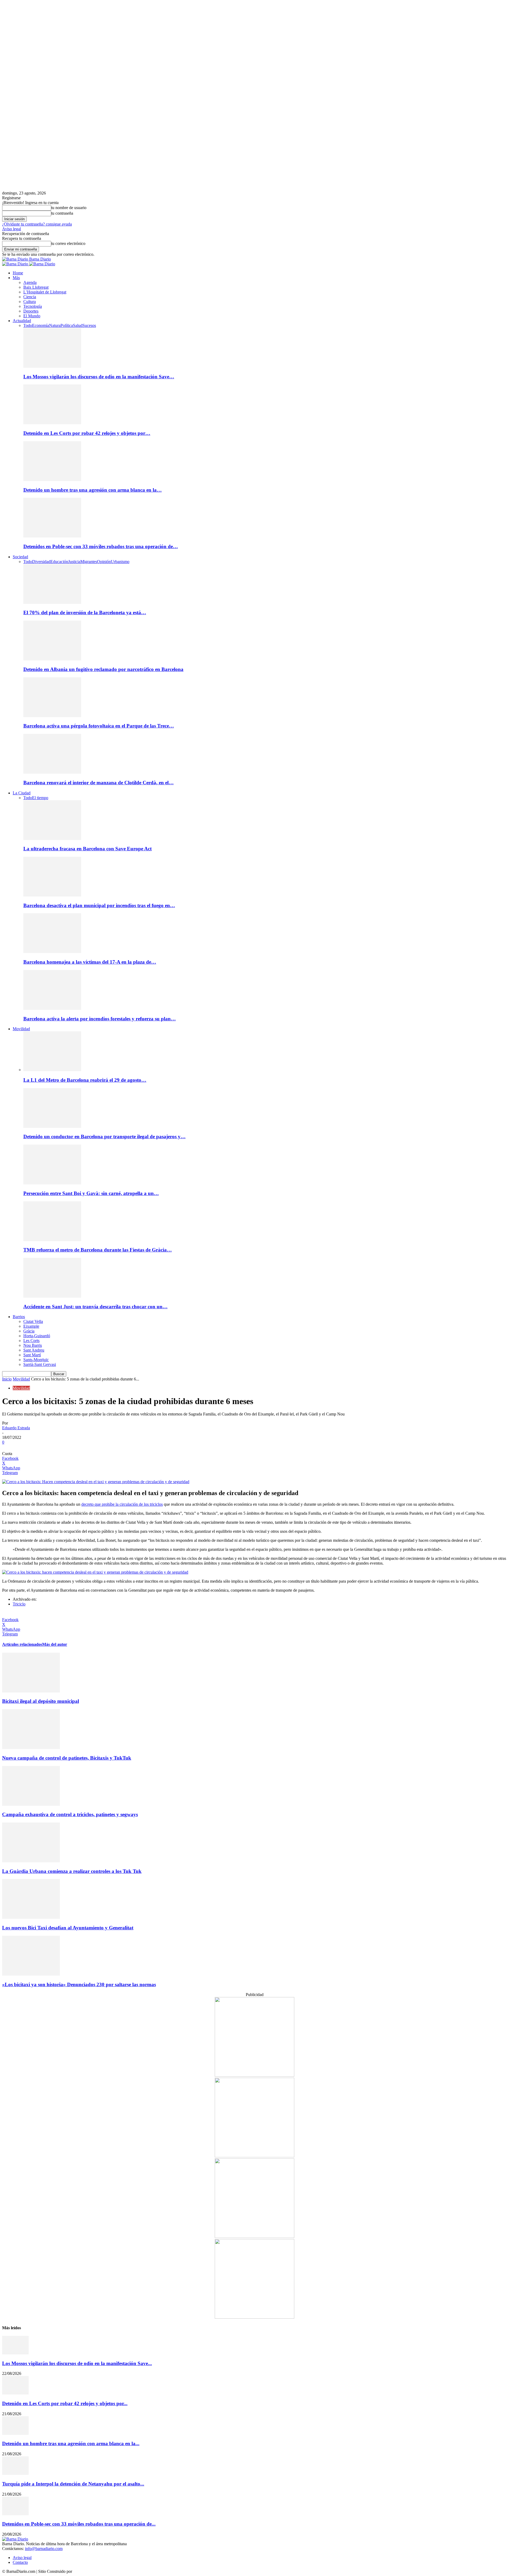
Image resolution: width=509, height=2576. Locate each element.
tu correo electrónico (68, 243)
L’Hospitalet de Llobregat (45, 292)
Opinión (104, 562)
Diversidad (41, 562)
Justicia (74, 562)
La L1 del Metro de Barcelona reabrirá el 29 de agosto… (85, 1080)
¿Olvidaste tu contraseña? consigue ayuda (37, 224)
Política (67, 325)
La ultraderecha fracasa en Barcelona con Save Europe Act (87, 849)
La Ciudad (22, 793)
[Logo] (16, 264)
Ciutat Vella (33, 1321)
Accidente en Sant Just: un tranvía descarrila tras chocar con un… (95, 1307)
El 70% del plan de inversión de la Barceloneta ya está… (85, 612)
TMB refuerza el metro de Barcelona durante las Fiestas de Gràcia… (98, 1250)
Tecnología (33, 306)
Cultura (30, 302)
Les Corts (31, 1341)
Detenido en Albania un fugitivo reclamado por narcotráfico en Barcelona (103, 669)
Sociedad (20, 557)
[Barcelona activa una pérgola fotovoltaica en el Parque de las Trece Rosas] (52, 716)
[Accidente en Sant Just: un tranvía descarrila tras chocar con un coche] (52, 1296)
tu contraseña (62, 213)
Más (16, 278)
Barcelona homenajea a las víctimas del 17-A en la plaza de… (90, 962)
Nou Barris (33, 1345)
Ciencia (30, 297)
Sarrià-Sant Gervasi (40, 1364)
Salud (78, 325)
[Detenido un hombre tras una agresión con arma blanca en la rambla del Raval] (52, 480)
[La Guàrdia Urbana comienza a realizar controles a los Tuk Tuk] (31, 1861)
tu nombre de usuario (69, 208)
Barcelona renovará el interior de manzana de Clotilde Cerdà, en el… (98, 783)
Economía (41, 325)
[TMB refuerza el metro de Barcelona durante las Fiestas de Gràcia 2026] (52, 1240)
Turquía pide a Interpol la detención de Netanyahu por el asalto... (73, 2484)
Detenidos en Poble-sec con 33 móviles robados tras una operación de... (79, 2524)
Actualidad (22, 321)
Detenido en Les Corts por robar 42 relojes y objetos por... (65, 2403)
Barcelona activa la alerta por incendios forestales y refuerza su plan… (100, 1019)
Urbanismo (120, 562)
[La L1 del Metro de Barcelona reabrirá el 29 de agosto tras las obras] (52, 1070)
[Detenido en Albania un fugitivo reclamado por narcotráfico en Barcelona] (52, 659)
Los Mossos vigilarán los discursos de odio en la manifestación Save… (99, 377)
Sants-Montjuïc (36, 1360)
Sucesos (89, 325)
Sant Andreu (34, 1350)
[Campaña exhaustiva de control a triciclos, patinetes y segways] (31, 1804)
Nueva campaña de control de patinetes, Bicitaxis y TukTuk (67, 1758)
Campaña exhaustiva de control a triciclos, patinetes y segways (70, 1814)
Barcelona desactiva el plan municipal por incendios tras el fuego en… (99, 905)
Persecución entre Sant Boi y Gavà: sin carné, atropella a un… (91, 1193)
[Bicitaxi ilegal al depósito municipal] (31, 1691)
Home (18, 273)
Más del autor (55, 1644)
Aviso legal (12, 229)
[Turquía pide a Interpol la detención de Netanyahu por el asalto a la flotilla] (15, 2473)
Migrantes (89, 562)
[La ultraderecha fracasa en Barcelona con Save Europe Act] (52, 839)
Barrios (19, 1317)
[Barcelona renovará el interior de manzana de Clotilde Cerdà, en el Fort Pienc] (52, 772)
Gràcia (29, 1331)
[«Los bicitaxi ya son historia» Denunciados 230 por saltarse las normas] (31, 1974)
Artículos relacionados (22, 1644)
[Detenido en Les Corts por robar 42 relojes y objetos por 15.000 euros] (52, 423)
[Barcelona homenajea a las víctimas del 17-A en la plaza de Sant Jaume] (52, 952)
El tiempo (40, 798)
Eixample (31, 1326)
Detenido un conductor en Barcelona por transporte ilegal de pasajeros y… (104, 1137)
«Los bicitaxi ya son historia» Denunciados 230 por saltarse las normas (79, 1984)
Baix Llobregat (36, 287)
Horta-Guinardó (37, 1336)
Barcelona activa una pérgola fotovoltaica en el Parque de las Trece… (99, 726)
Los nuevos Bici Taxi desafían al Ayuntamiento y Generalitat (68, 1928)
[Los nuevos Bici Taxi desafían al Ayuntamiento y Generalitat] (31, 1917)
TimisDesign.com (88, 2571)
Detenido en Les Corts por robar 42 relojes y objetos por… (87, 433)
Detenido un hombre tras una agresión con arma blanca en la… (93, 490)
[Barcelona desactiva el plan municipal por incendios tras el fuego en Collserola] (52, 895)
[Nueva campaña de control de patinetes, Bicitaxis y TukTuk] (31, 1748)
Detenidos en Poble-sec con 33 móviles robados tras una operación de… (101, 546)
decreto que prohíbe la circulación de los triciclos (122, 1504)
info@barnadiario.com (44, 2549)
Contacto (20, 2562)
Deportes (31, 311)
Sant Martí (32, 1355)
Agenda (30, 282)
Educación (59, 562)
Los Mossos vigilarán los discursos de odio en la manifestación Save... (77, 2363)
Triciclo (19, 1604)
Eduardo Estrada (16, 1428)
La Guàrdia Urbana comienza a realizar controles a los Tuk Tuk (72, 1871)
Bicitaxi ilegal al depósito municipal (41, 1701)
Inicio (7, 1379)
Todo (28, 325)
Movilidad (21, 1029)
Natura (55, 325)
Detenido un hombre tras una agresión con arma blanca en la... (71, 2443)
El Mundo (32, 316)
